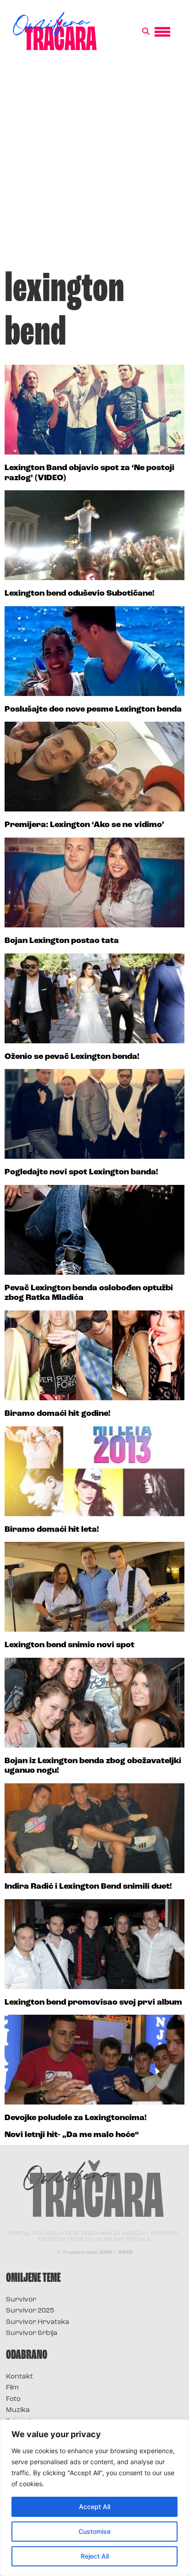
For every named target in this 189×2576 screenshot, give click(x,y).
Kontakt (19, 2377)
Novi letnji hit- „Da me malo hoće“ (72, 2135)
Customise (94, 2531)
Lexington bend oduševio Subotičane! (80, 594)
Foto (13, 2399)
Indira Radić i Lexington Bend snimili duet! (88, 1887)
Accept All (94, 2507)
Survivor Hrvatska (38, 2322)
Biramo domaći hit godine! (58, 1414)
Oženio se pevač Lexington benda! (72, 1057)
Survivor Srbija (32, 2333)
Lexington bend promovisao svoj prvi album (93, 2003)
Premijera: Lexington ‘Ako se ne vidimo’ (84, 825)
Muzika (18, 2410)
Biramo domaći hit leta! (52, 1530)
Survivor (21, 2300)
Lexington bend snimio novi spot (69, 1645)
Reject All (95, 2556)
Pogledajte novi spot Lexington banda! (81, 1173)
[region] (94, 2498)
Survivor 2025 (30, 2311)
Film (12, 2388)
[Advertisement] (94, 165)
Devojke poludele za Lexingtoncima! (76, 2118)
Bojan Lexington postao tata (62, 941)
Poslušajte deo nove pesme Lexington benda (93, 710)
